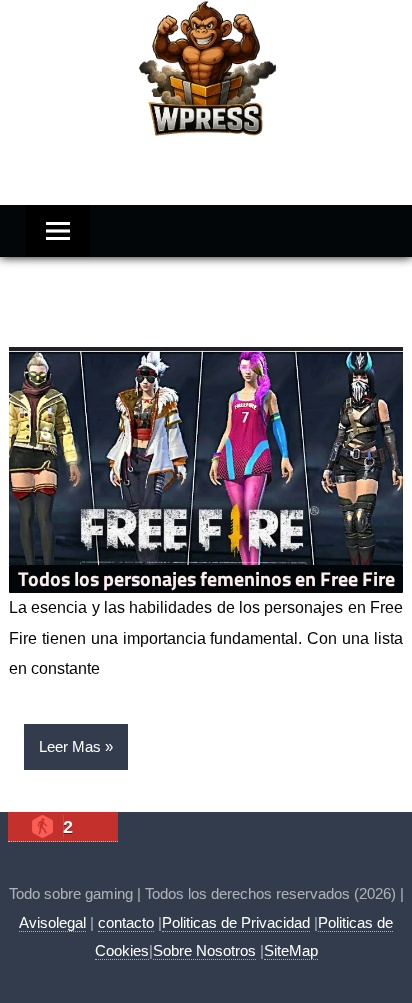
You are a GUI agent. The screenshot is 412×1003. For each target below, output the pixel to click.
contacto (126, 922)
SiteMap (291, 950)
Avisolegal (52, 922)
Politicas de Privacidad (236, 922)
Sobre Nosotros (204, 950)
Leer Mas (70, 746)
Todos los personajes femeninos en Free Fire (206, 578)
